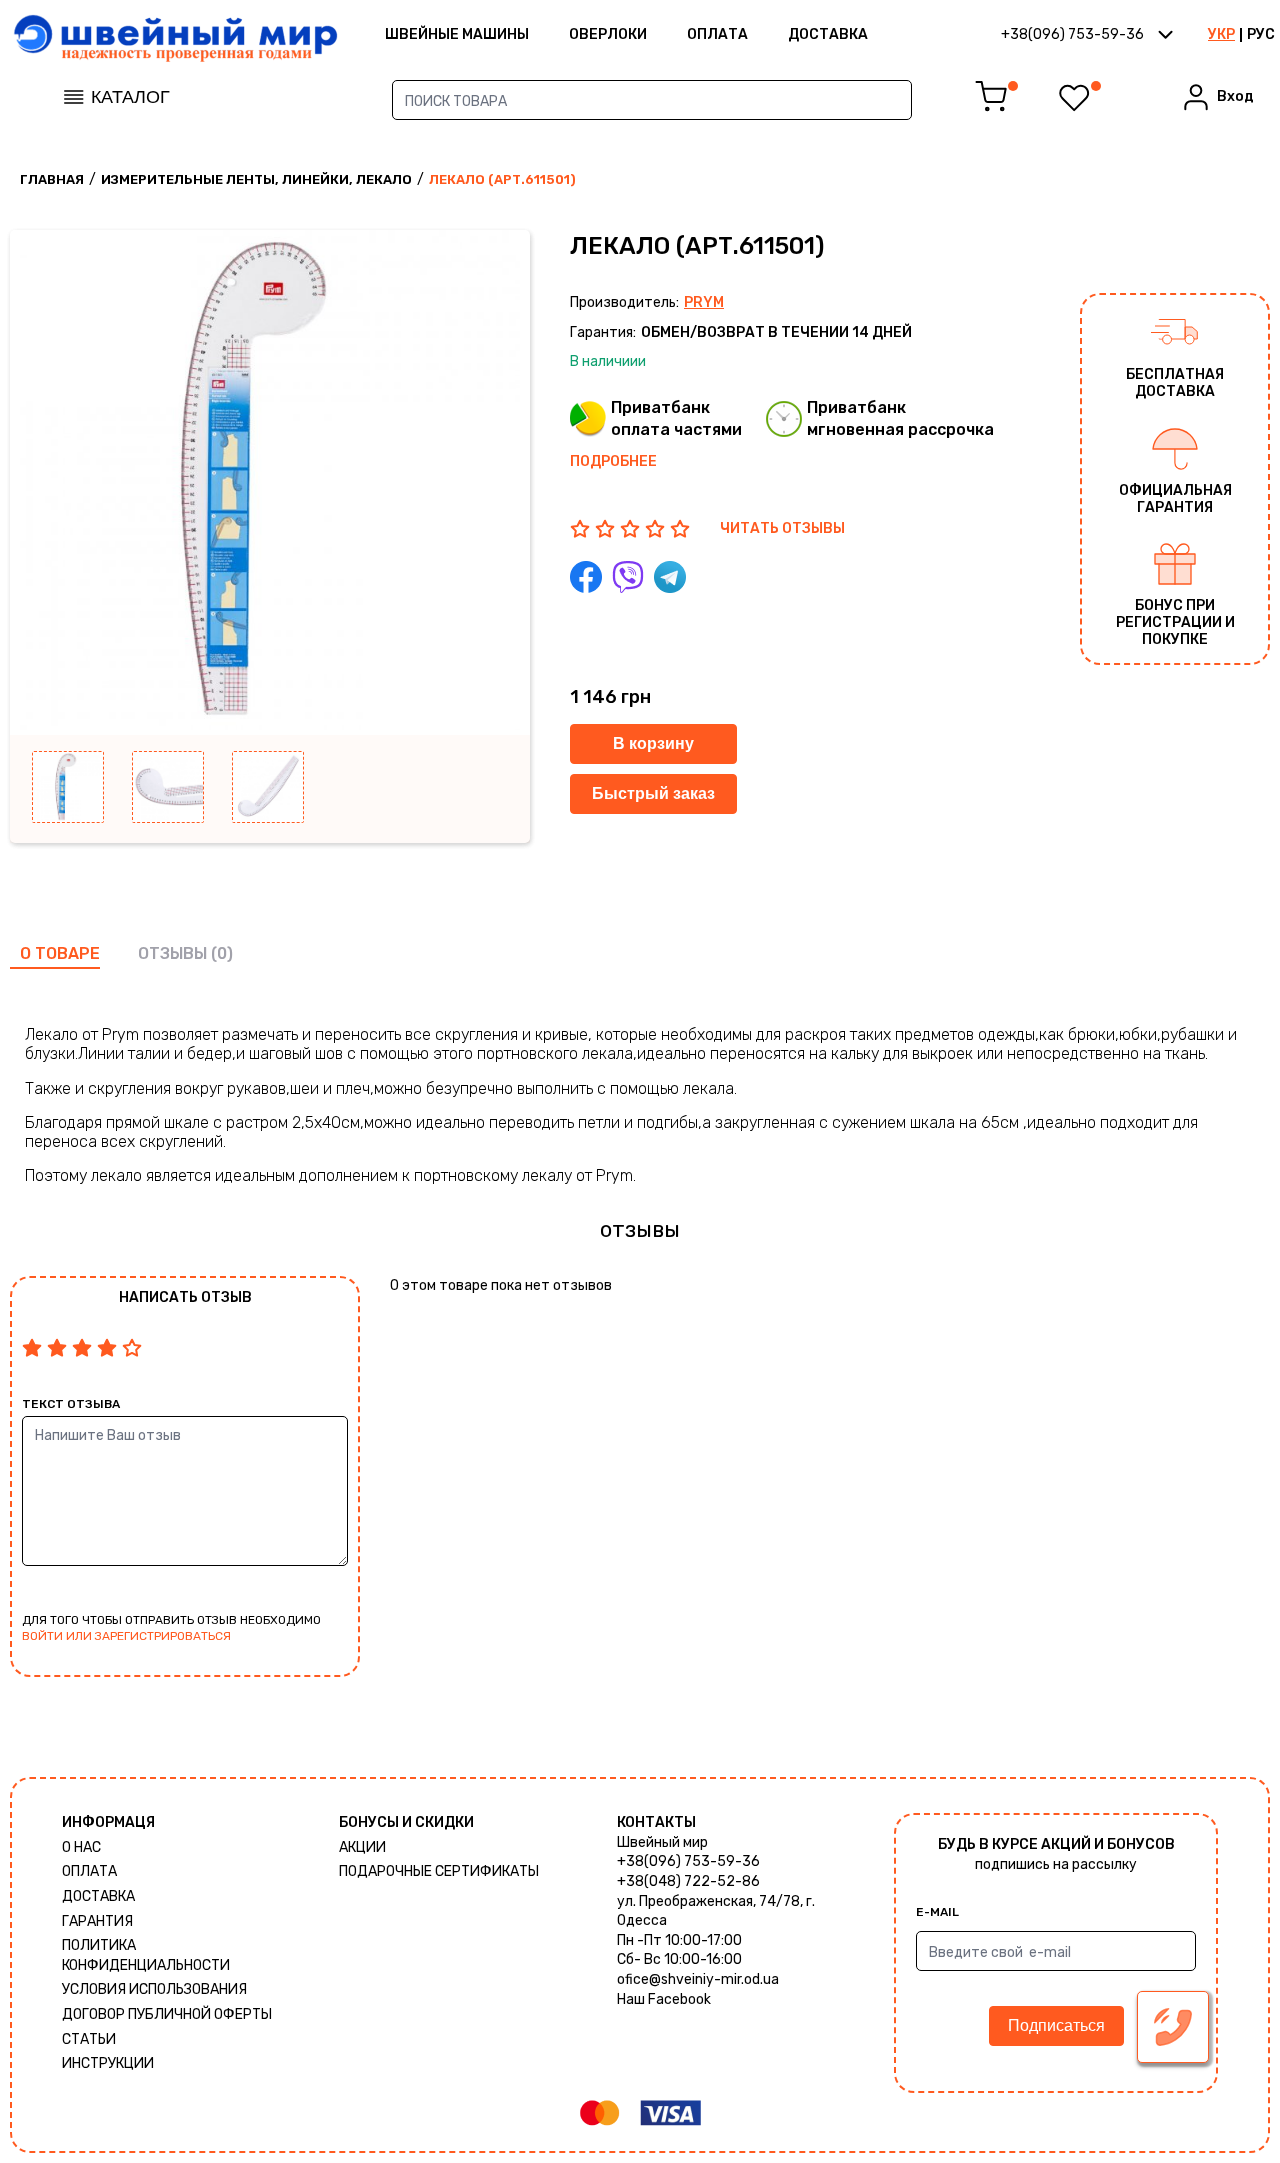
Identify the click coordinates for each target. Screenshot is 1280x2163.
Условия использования (154, 1989)
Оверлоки (608, 34)
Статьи (89, 2039)
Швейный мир (662, 1842)
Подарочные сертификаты (439, 1871)
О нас (81, 1847)
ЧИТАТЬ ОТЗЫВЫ (782, 528)
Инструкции (108, 2063)
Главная (52, 179)
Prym (704, 302)
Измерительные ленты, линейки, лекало (256, 179)
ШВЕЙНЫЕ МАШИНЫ (457, 34)
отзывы (172, 953)
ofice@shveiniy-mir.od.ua (698, 1979)
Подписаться (1056, 2025)
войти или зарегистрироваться (126, 1636)
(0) (222, 953)
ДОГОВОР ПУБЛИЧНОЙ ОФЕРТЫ (167, 2014)
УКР (1221, 34)
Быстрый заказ (653, 793)
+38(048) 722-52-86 (688, 1881)
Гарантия (97, 1921)
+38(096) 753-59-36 (688, 1861)
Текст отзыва (71, 1404)
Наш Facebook (664, 1999)
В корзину (653, 743)
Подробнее (613, 461)
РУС (1261, 34)
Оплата (717, 34)
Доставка (828, 34)
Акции (362, 1847)
